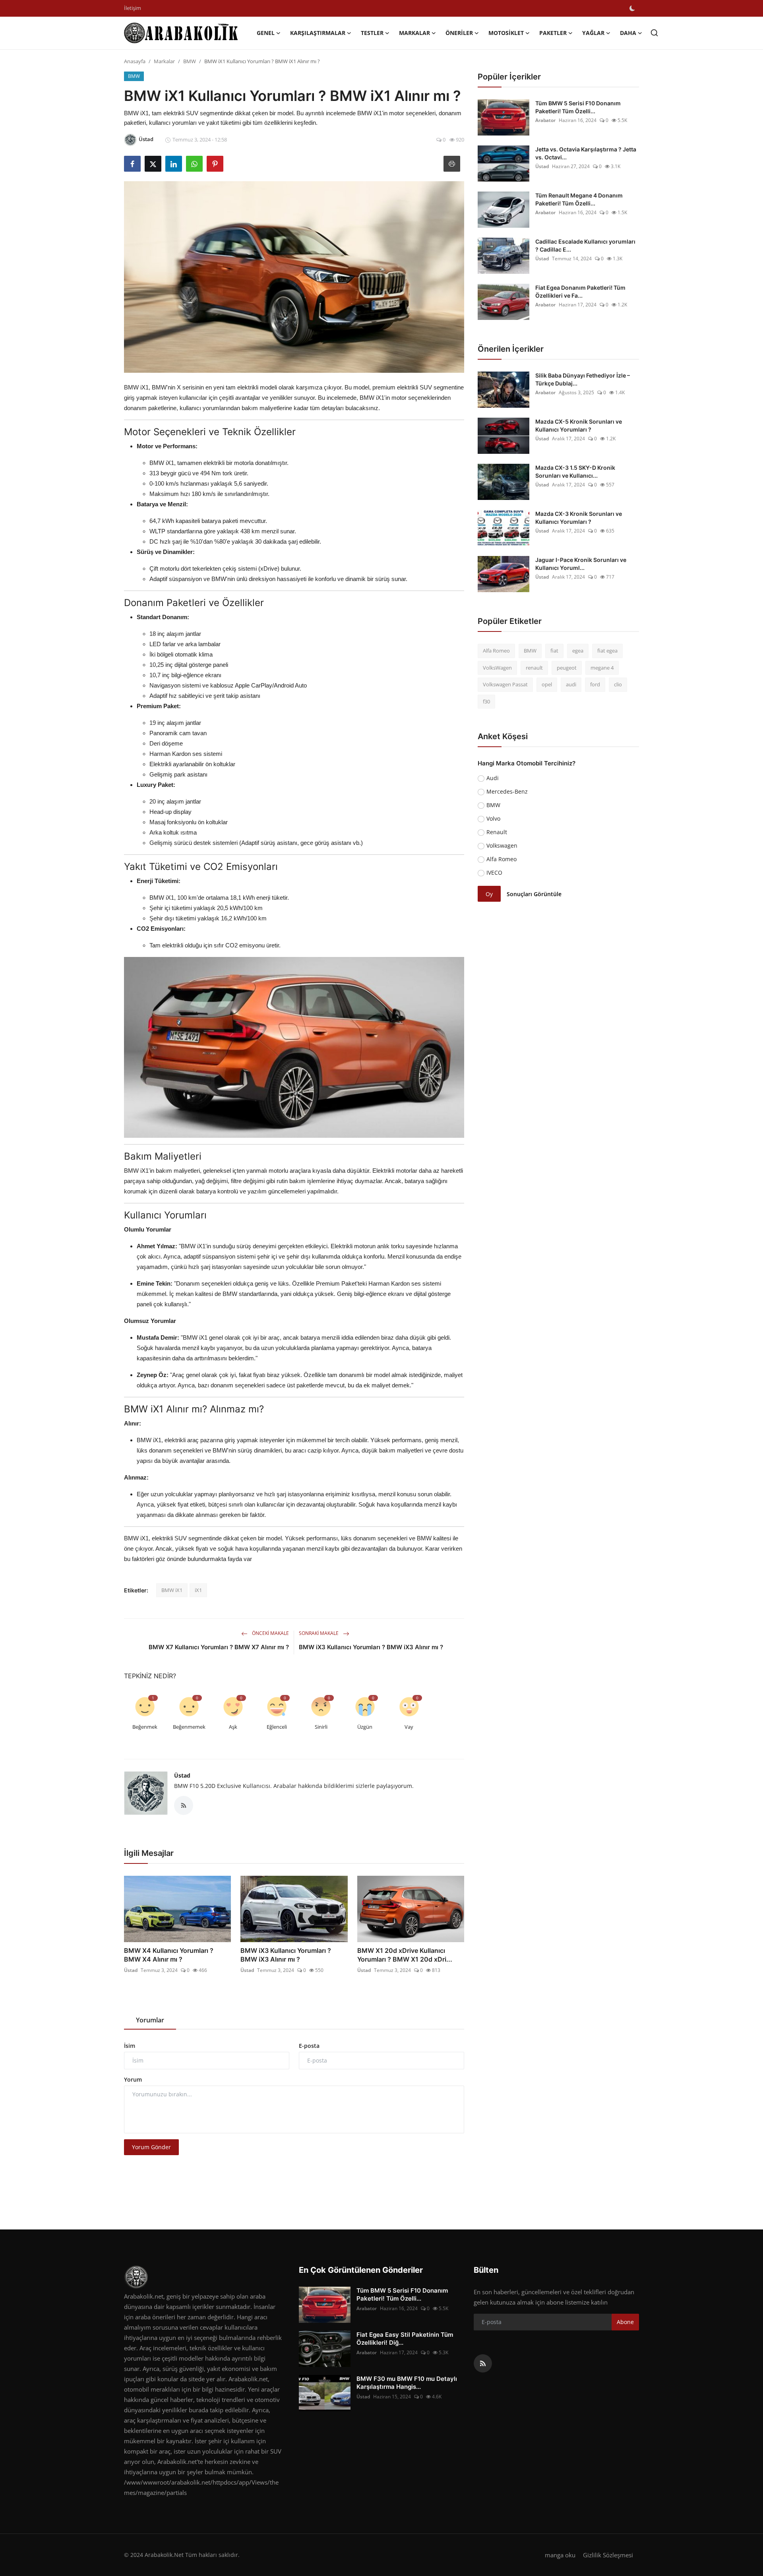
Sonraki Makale (319, 1633)
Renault (497, 832)
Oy (489, 894)
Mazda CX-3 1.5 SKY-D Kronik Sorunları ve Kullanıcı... (575, 472)
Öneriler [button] (459, 33)
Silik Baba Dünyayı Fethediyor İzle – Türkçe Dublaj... (583, 379)
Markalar (164, 61)
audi (571, 684)
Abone (625, 2322)
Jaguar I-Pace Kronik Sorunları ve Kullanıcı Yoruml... (581, 564)
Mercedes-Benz (507, 791)
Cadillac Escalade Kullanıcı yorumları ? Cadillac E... (585, 245)
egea (578, 651)
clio (618, 684)
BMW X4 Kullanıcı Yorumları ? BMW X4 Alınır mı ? (169, 1955)
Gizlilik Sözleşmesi (608, 2555)
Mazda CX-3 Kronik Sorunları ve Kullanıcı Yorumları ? (579, 518)
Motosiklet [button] (506, 33)
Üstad (182, 1775)
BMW (190, 61)
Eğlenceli (277, 1727)
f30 (486, 701)
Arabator (545, 120)
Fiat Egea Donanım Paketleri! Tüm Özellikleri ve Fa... (580, 291)
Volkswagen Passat (505, 684)
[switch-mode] (632, 8)
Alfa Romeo (496, 651)
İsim (130, 2046)
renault (534, 668)
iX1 (198, 1590)
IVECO (494, 873)
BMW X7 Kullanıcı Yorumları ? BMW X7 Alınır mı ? (219, 1647)
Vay (409, 1727)
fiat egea (607, 651)
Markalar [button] (414, 33)
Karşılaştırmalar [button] (318, 33)
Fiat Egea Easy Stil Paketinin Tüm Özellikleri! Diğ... (405, 2339)
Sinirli (321, 1727)
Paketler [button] (553, 33)
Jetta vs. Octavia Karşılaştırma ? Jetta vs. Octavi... (586, 153)
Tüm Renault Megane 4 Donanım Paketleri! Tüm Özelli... (579, 199)
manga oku (560, 2555)
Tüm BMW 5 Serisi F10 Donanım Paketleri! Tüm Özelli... (578, 107)
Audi (493, 778)
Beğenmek (145, 1727)
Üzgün (365, 1727)
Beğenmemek (189, 1727)
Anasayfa (135, 61)
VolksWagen (497, 668)
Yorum (133, 2079)
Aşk (233, 1727)
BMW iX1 (172, 1590)
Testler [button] (372, 33)
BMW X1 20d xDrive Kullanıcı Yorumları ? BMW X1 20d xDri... (405, 1955)
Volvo (493, 818)
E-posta (309, 2046)
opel (547, 684)
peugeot (567, 668)
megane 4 (602, 668)
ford (595, 684)
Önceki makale (270, 1633)
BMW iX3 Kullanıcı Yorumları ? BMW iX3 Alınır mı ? (371, 1647)
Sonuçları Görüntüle (534, 894)
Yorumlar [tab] (150, 2020)
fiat (554, 651)
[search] (654, 33)
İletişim (133, 8)
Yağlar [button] (593, 33)
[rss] (483, 2363)
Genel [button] (266, 33)
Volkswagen (502, 845)
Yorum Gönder (151, 2147)
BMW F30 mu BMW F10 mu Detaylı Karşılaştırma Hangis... (407, 2383)
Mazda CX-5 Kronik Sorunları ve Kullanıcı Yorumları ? (579, 425)
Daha (628, 33)
